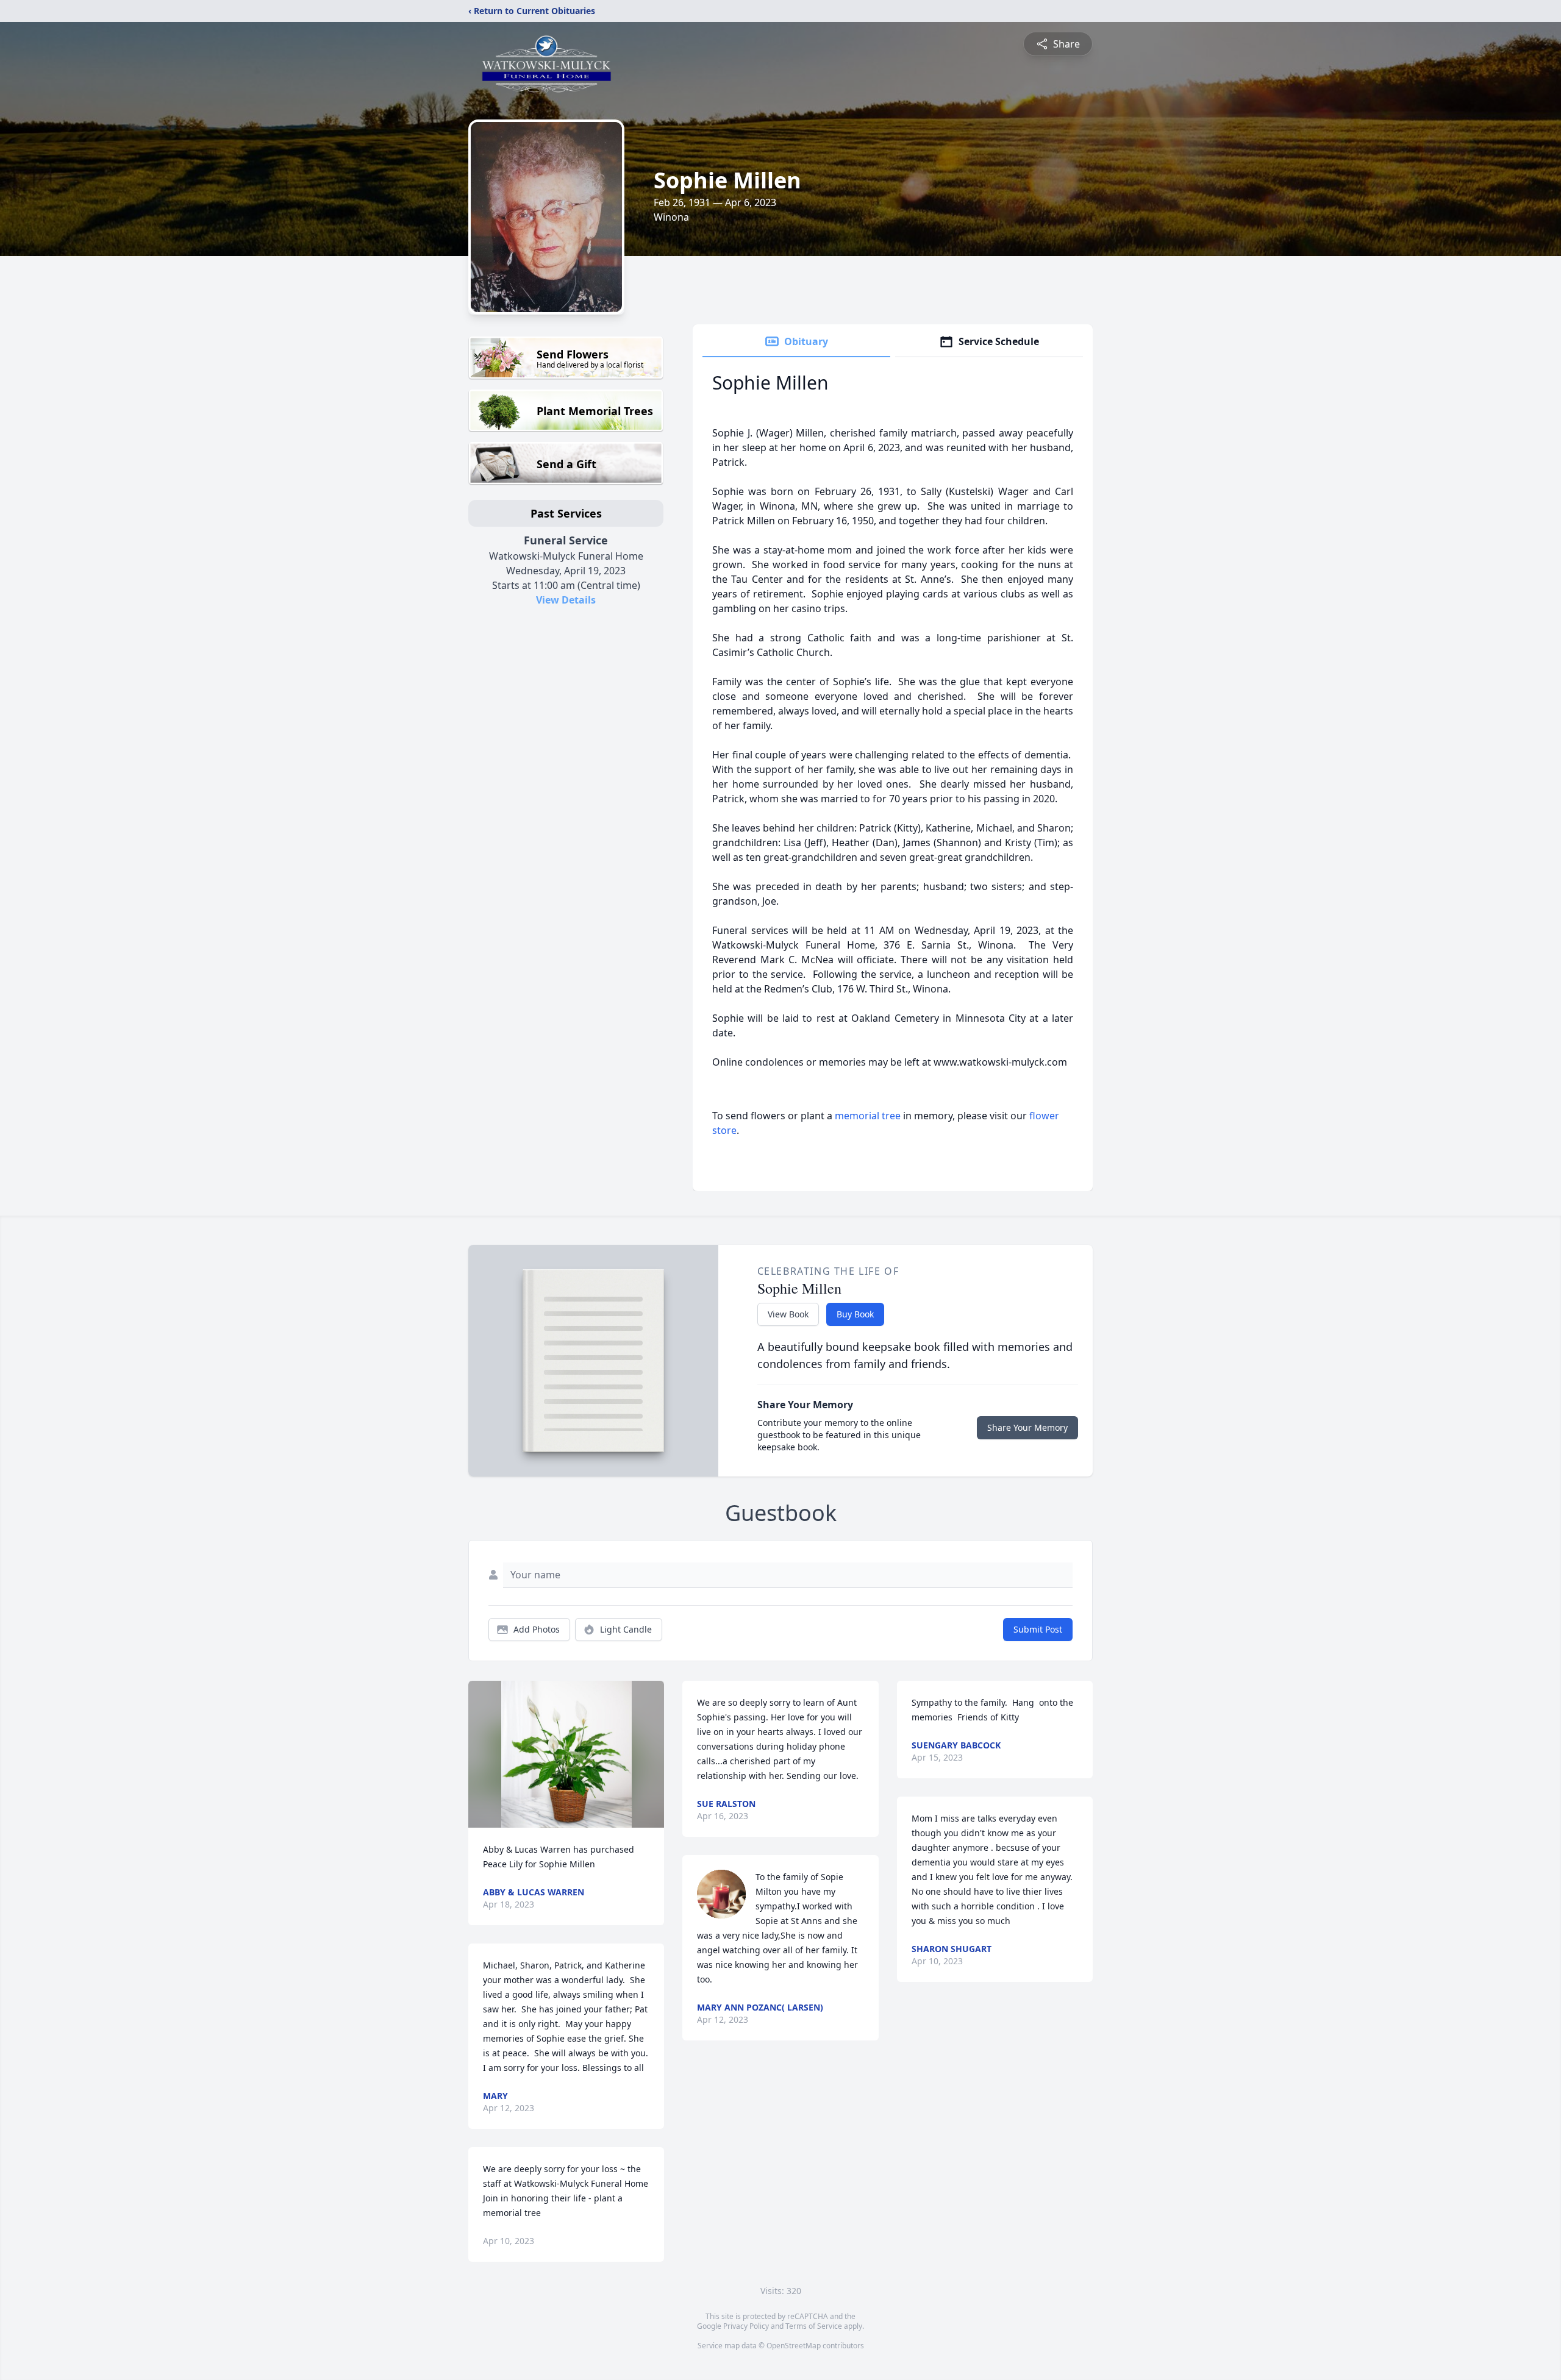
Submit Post (1038, 1629)
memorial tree (868, 1116)
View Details (566, 600)
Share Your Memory (1027, 1427)
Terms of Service (814, 2326)
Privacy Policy (746, 2326)
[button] (566, 1754)
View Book (788, 1314)
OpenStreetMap (794, 2346)
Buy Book (855, 1314)
